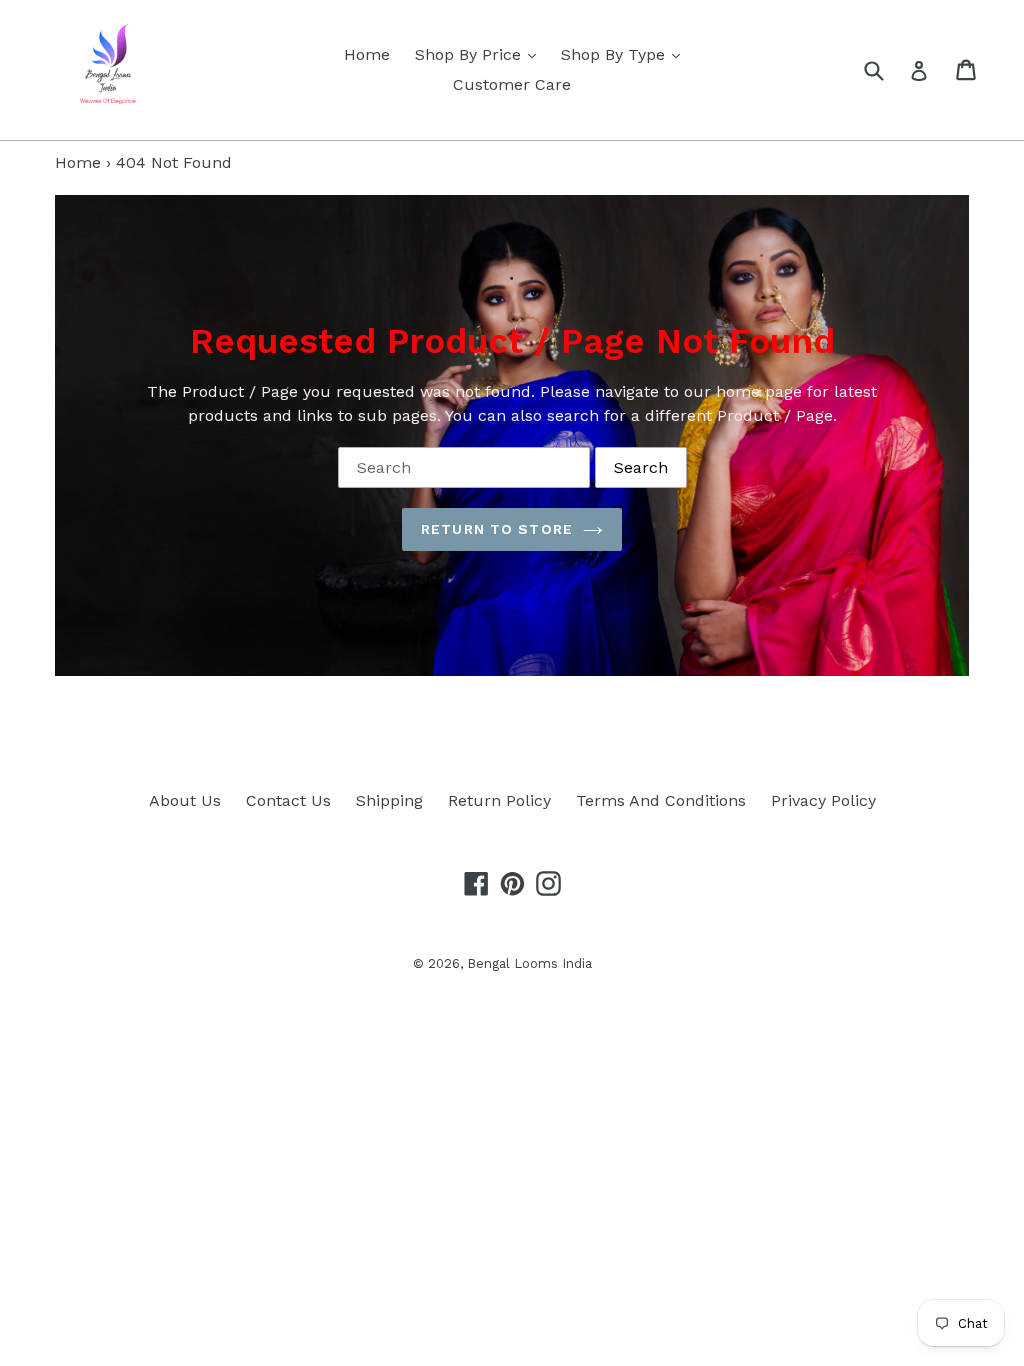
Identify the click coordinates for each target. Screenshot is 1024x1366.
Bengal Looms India (529, 963)
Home (367, 54)
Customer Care (512, 84)
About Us (185, 800)
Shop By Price (480, 54)
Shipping (389, 800)
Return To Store (497, 529)
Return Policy (499, 800)
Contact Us (288, 800)
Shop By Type (625, 54)
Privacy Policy (823, 800)
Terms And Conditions (661, 800)
